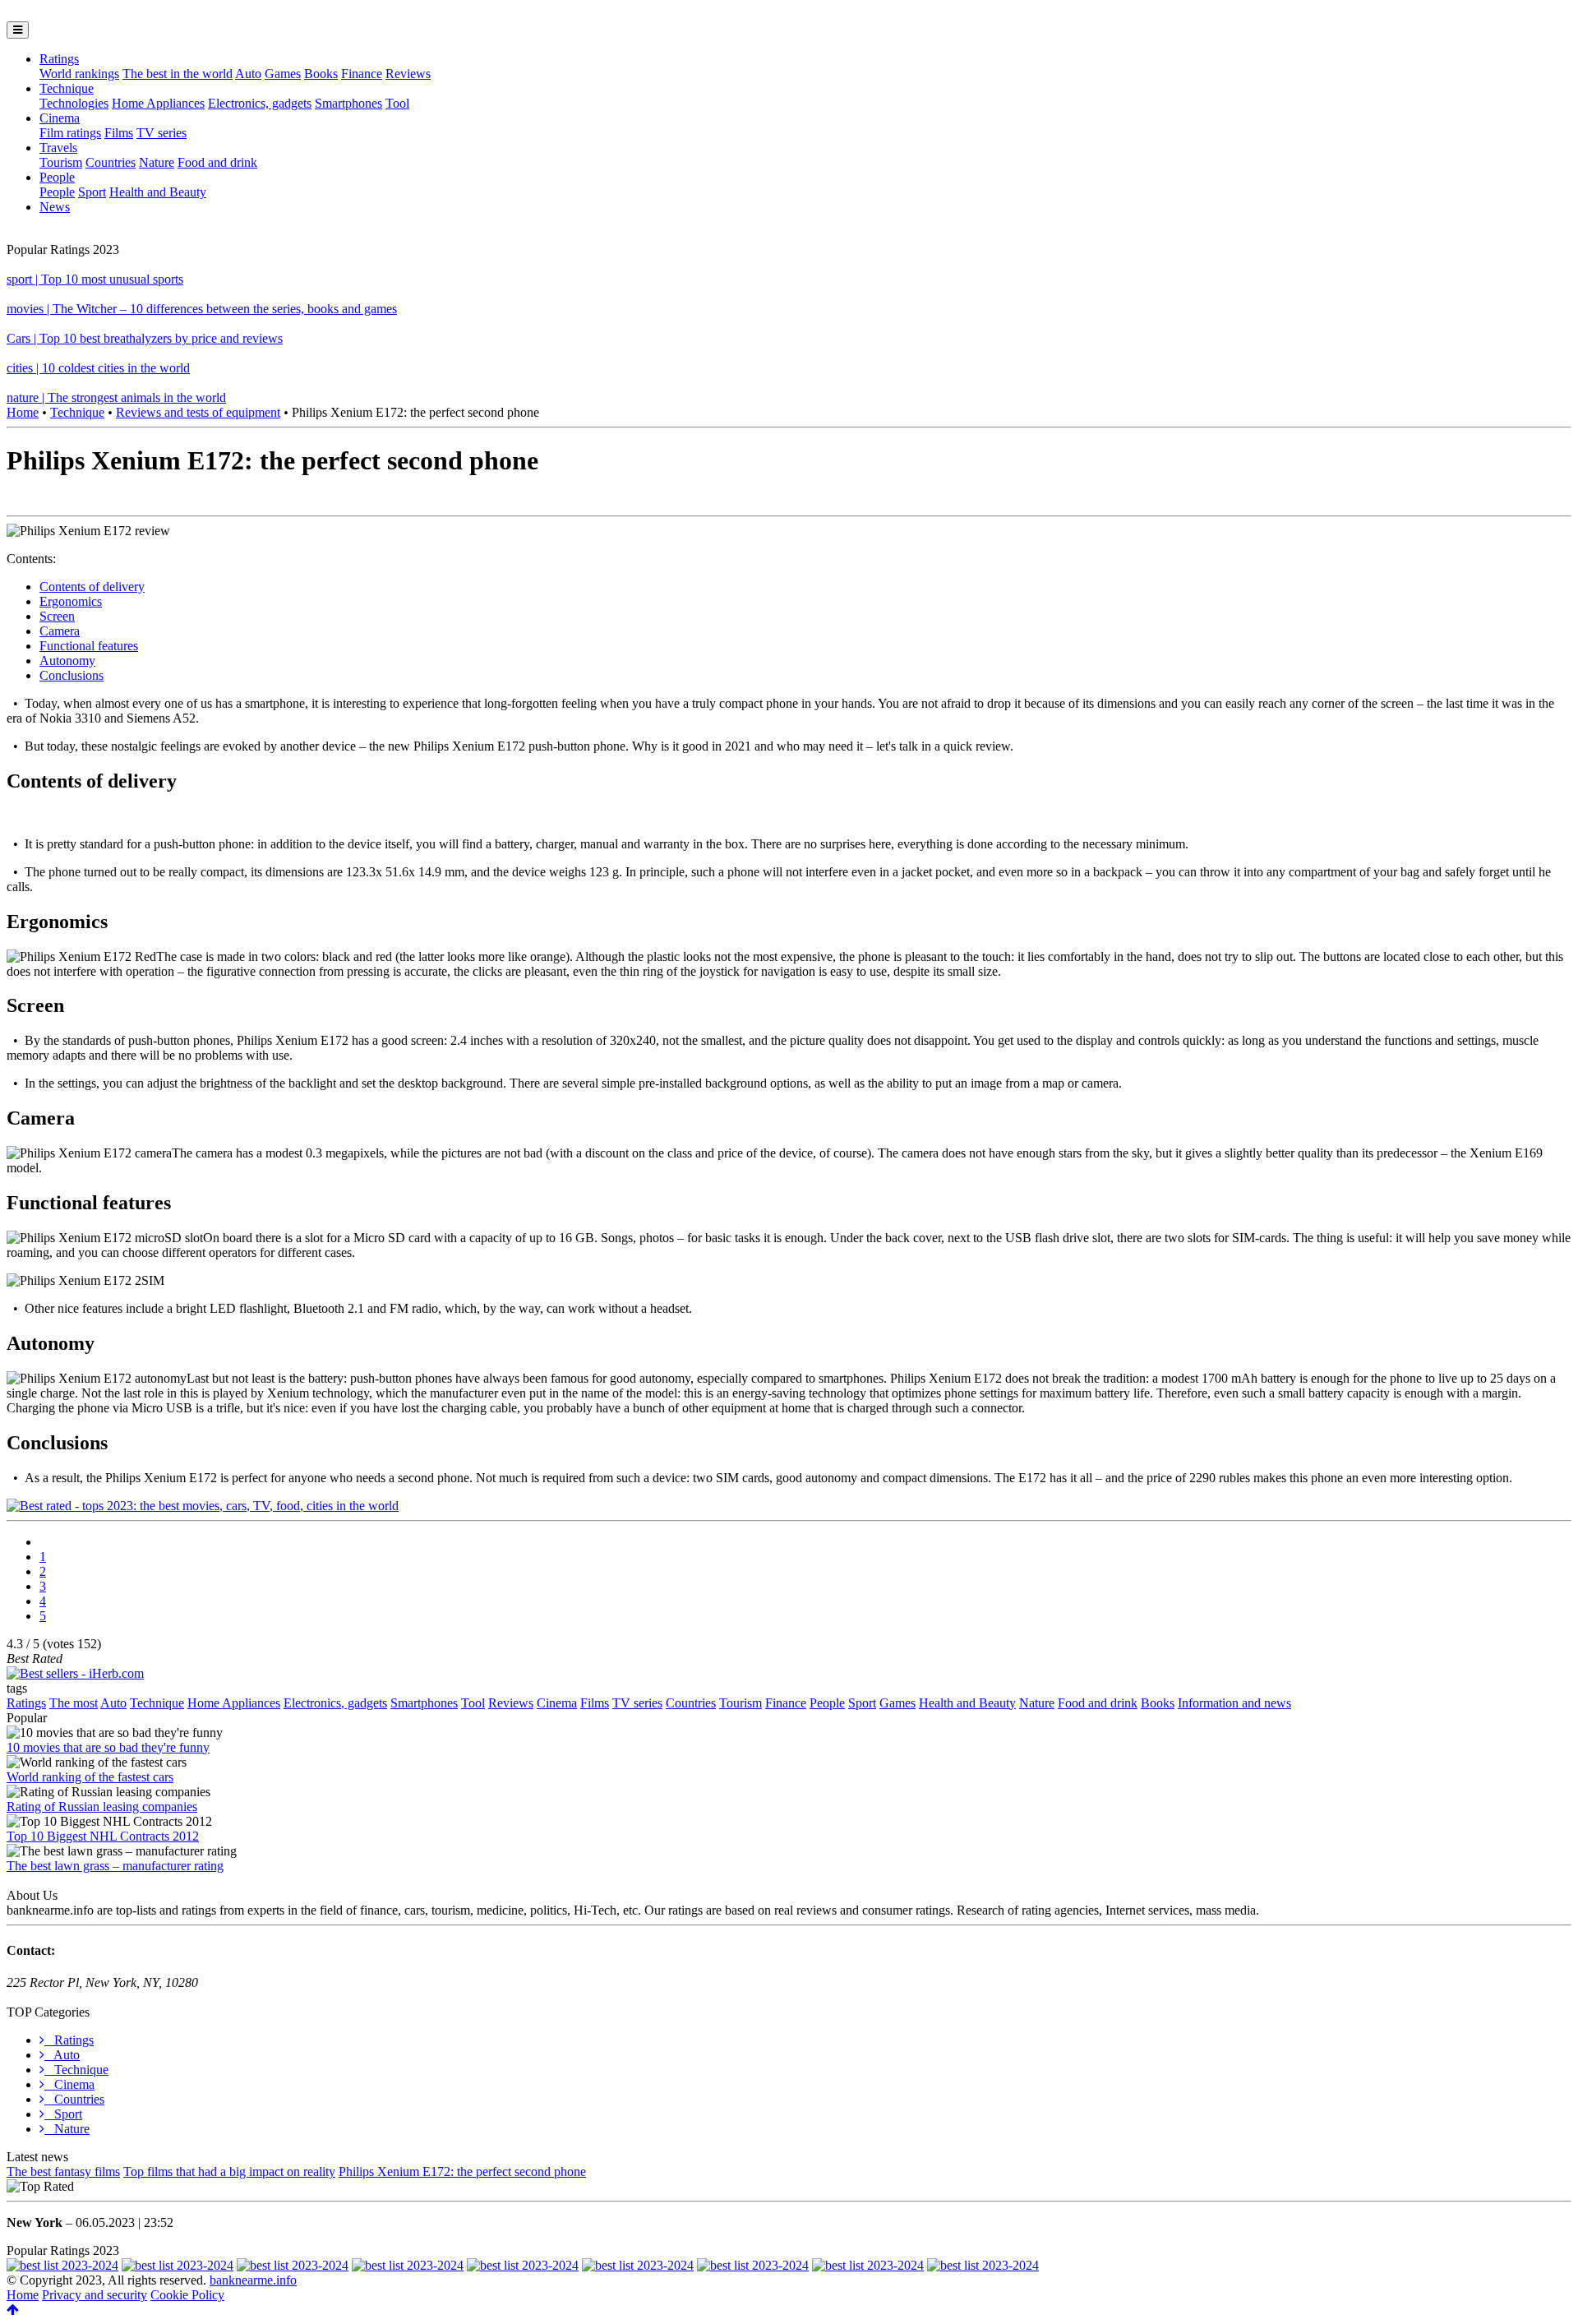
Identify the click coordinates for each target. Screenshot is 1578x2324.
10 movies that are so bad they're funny (108, 1747)
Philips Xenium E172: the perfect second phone (462, 2172)
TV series (161, 133)
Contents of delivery (92, 587)
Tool (397, 103)
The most (74, 1703)
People (57, 177)
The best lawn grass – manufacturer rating (115, 1866)
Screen (57, 616)
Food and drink (217, 162)
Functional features (89, 646)
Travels (58, 148)
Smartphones (348, 103)
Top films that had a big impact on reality (229, 2172)
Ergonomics (71, 601)
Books (321, 74)
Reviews (408, 74)
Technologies (74, 103)
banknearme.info (253, 2280)
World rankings (79, 74)
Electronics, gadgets (260, 103)
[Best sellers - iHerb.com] (75, 1673)
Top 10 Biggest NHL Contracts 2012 (103, 1836)
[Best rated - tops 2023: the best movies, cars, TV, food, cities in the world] (203, 1506)
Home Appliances (158, 103)
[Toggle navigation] (18, 30)
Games (283, 74)
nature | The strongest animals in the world (116, 397)
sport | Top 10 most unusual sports (95, 279)
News (55, 207)
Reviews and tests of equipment (198, 412)
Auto (248, 74)
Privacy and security (95, 2295)
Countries (111, 162)
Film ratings (70, 133)
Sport (92, 192)
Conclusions (72, 675)
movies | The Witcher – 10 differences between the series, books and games (202, 309)
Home (23, 412)
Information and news (1234, 1703)
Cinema (60, 118)
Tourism (61, 162)
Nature (157, 162)
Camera (60, 631)
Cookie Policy (187, 2295)
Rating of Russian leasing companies (102, 1807)
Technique (67, 88)
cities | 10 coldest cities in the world (98, 368)
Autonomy (67, 661)
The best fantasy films (63, 2172)
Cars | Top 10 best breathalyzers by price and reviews (145, 338)
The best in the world (178, 74)
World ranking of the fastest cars (90, 1777)
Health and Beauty (158, 192)
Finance (362, 74)
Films (119, 133)
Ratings (59, 59)
